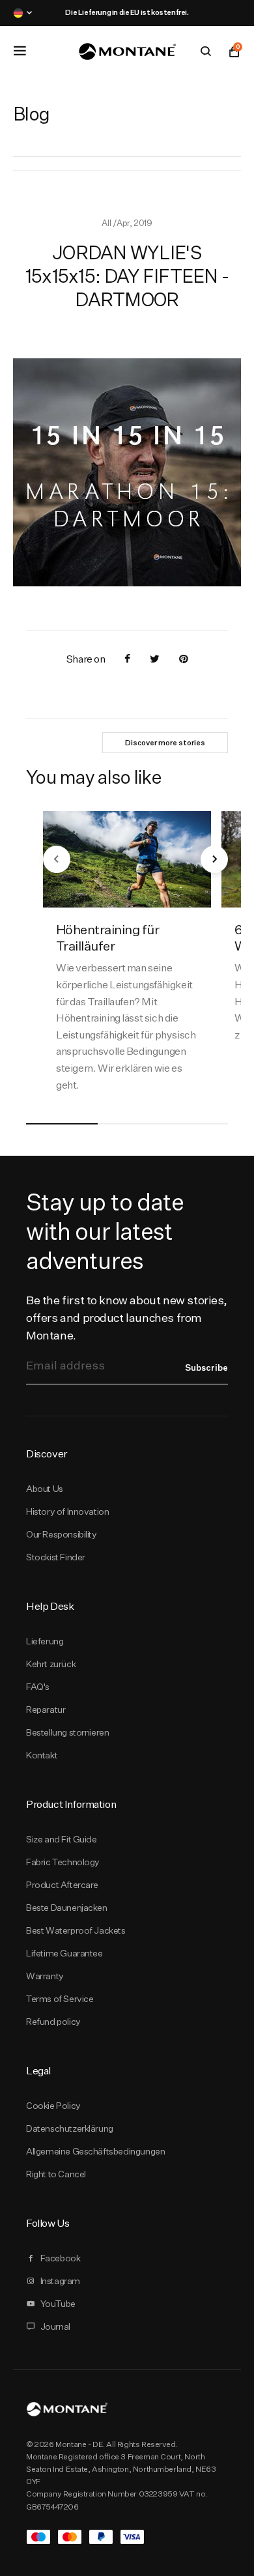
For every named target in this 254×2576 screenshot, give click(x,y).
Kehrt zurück (51, 1664)
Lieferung (45, 1641)
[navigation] (57, 859)
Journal (55, 2326)
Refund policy (53, 2022)
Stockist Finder (56, 1557)
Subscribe (206, 1367)
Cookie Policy (53, 2106)
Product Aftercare (62, 1885)
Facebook (61, 2258)
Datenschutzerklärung (70, 2128)
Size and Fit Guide (62, 1839)
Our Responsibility (62, 1534)
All (107, 223)
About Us (45, 1489)
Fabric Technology (63, 1862)
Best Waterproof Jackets (76, 1930)
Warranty (45, 1976)
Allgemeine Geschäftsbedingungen (95, 2151)
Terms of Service (60, 1999)
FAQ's (38, 1687)
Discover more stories (165, 743)
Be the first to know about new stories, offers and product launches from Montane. (127, 1318)
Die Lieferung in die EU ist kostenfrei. (127, 12)
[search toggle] (206, 51)
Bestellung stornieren (67, 1732)
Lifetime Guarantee (64, 1953)
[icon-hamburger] (20, 51)
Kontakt (42, 1755)
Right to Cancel (56, 2174)
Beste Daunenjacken (67, 1908)
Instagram (60, 2281)
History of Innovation (67, 1511)
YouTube (58, 2304)
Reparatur (46, 1710)
